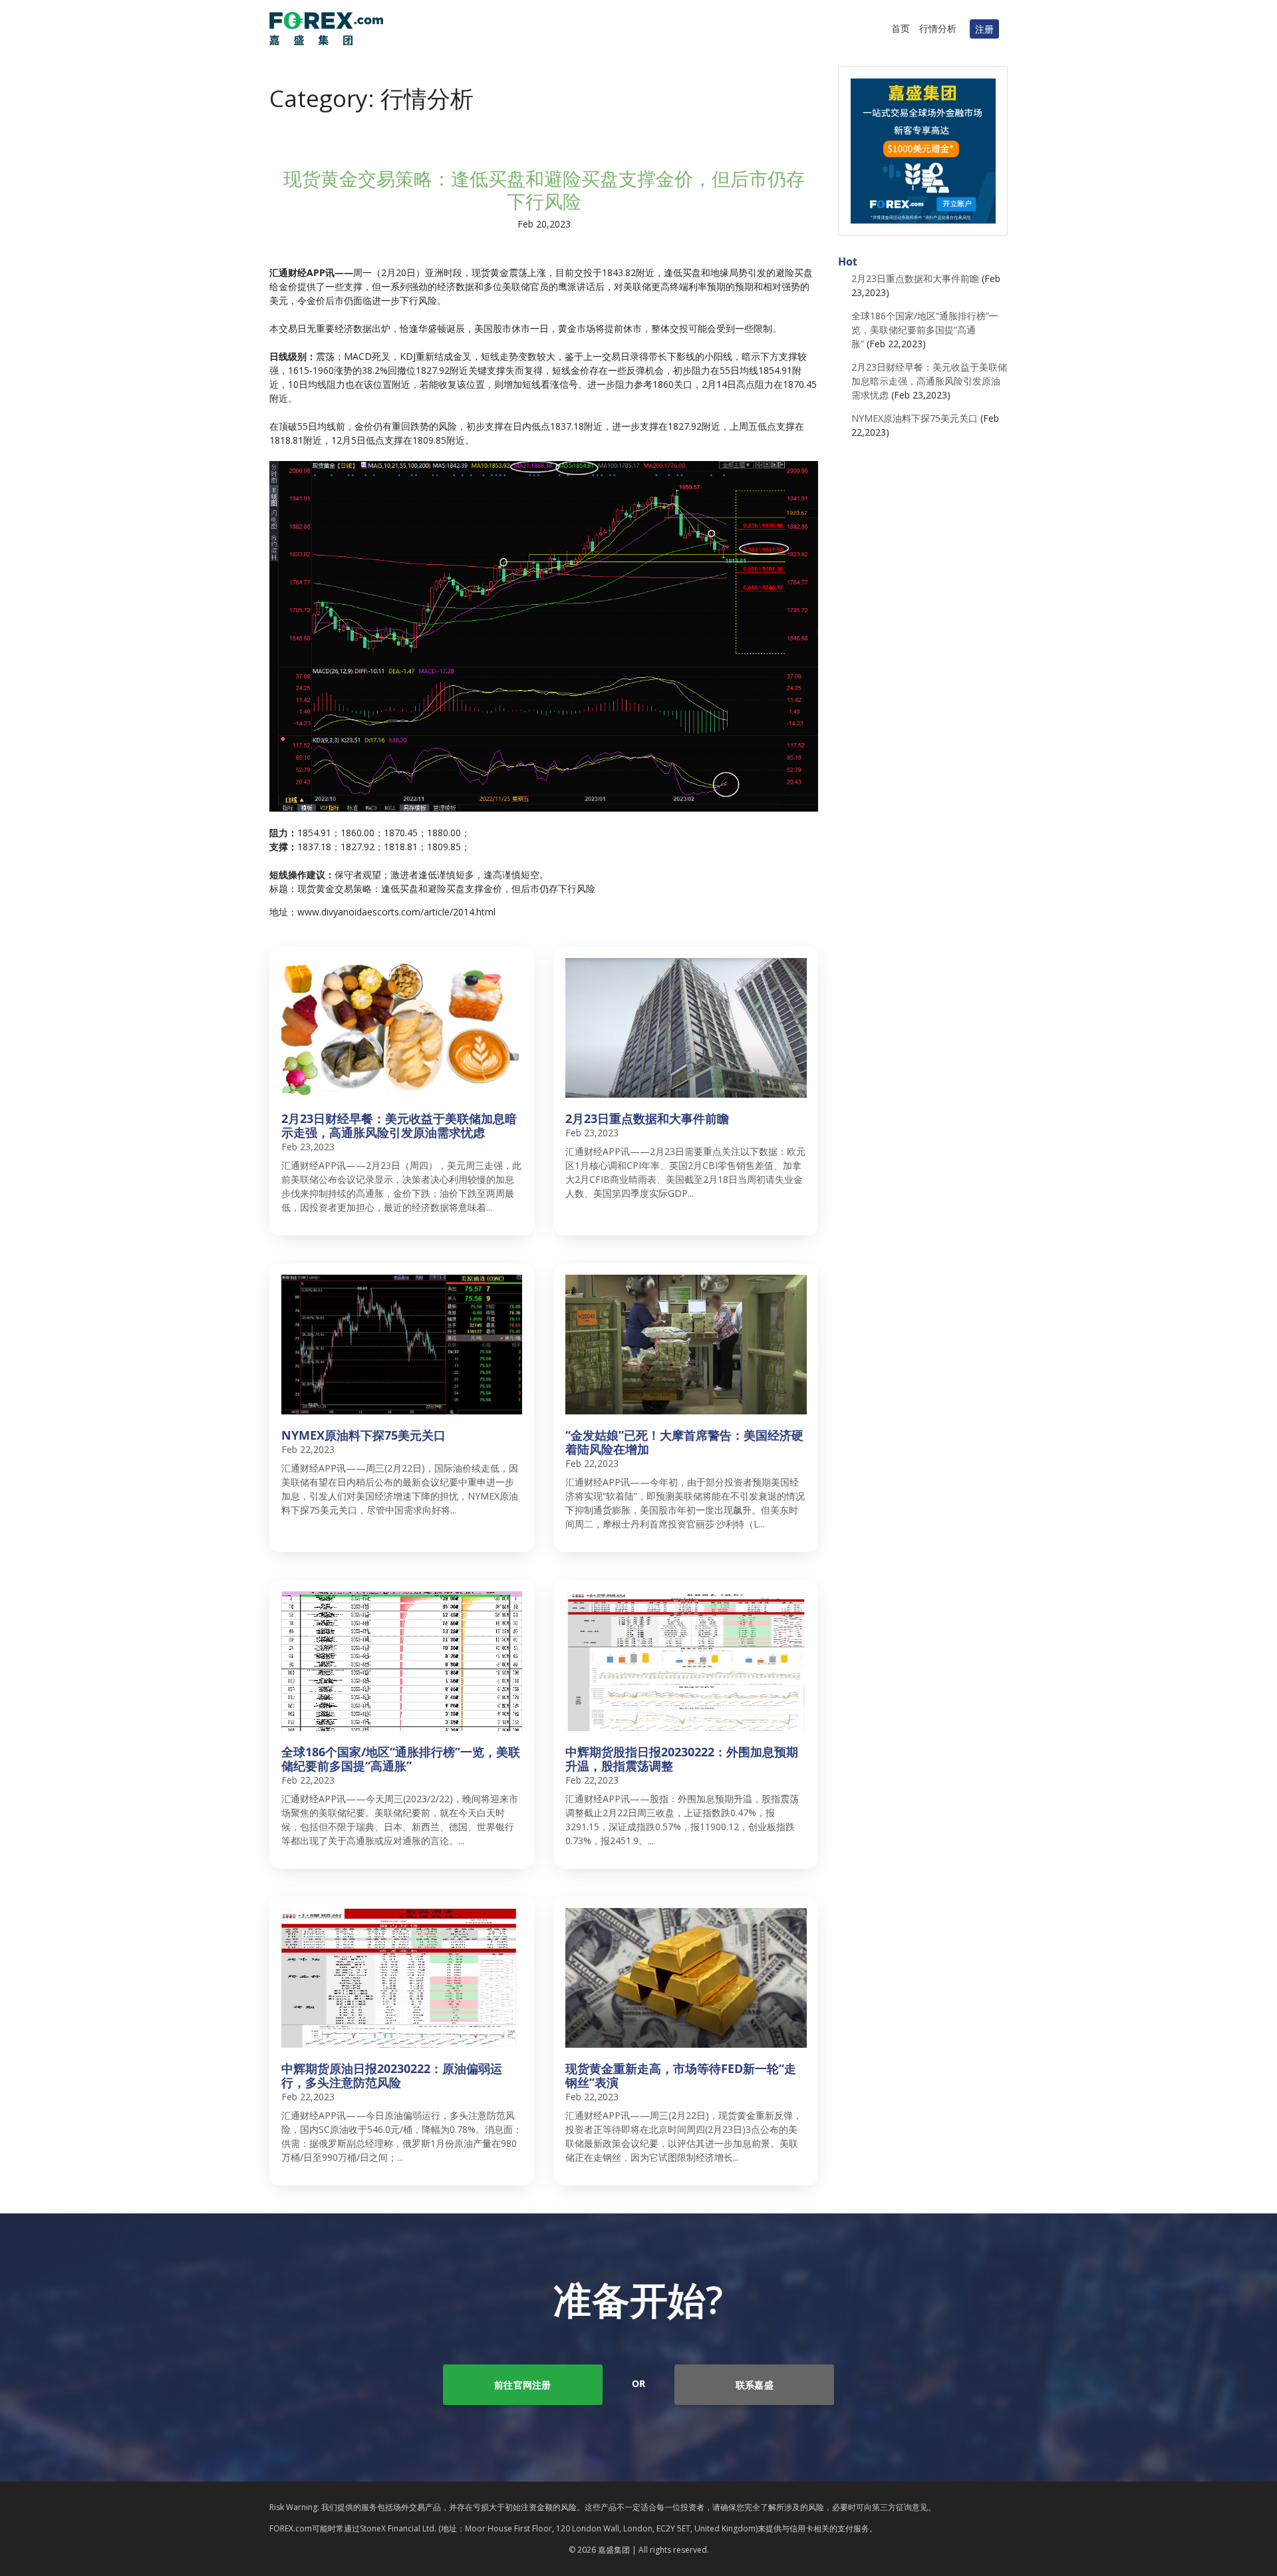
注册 (984, 29)
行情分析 (938, 28)
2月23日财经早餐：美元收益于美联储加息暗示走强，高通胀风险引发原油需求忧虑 (929, 381)
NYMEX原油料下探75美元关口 (915, 418)
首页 (901, 28)
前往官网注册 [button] (523, 2385)
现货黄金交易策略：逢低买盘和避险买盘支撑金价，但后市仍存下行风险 (544, 190)
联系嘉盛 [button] (755, 2385)
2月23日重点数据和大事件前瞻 (915, 278)
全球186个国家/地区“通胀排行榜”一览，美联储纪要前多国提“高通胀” (925, 330)
